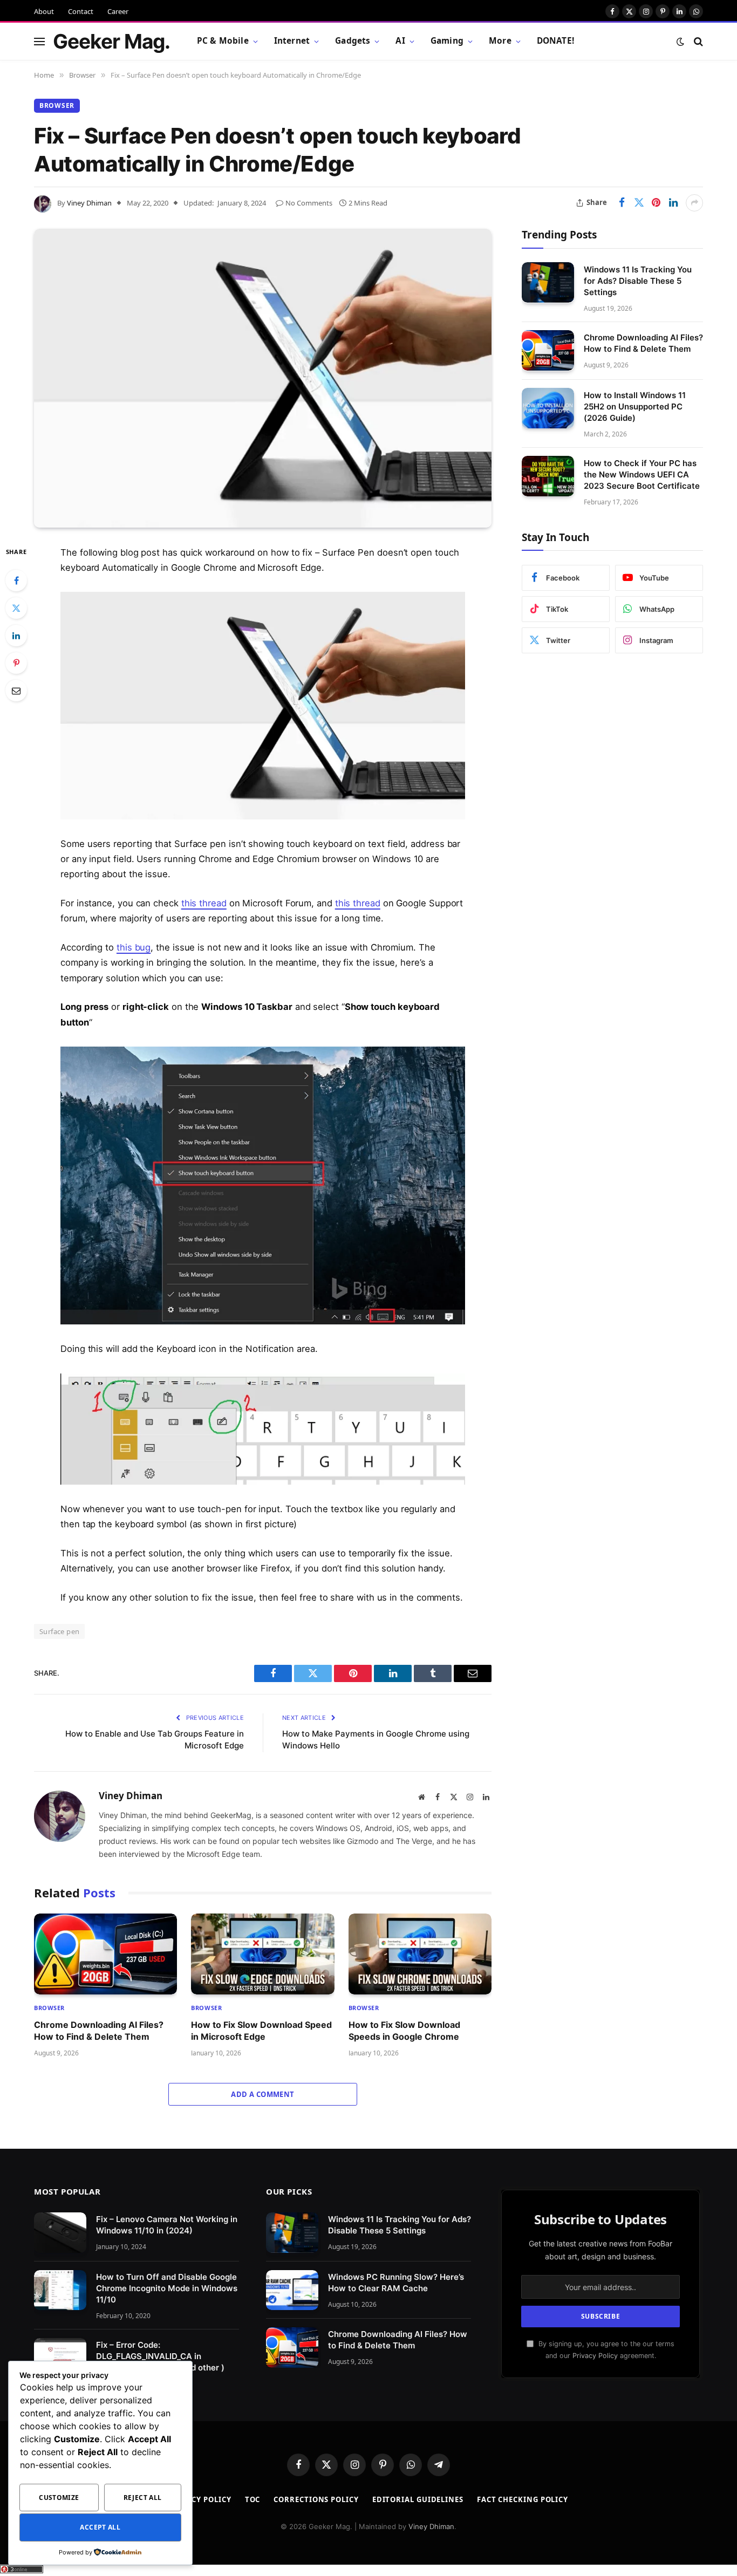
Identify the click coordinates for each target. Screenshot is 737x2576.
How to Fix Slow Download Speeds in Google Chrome (404, 2031)
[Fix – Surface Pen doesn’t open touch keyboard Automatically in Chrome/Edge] (263, 378)
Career (118, 11)
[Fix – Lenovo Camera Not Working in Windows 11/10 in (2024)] (60, 2233)
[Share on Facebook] (622, 203)
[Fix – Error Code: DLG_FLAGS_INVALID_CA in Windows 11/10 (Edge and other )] (60, 2358)
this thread (204, 903)
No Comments (309, 203)
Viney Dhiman (89, 203)
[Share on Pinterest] (656, 203)
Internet (292, 41)
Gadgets (353, 41)
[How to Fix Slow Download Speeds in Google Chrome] (420, 1954)
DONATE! (555, 41)
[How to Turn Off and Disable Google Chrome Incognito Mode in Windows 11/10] (60, 2290)
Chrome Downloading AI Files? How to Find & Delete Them (99, 2031)
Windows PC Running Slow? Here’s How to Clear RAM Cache (396, 2283)
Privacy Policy (595, 2356)
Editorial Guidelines (418, 2499)
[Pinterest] (16, 663)
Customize (59, 2498)
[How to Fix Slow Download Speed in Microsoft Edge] (262, 1954)
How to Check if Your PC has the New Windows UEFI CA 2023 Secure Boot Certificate (642, 474)
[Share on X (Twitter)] (639, 203)
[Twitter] (16, 608)
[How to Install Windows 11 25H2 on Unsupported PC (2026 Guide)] (548, 408)
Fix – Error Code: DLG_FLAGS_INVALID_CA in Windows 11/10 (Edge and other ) (160, 2356)
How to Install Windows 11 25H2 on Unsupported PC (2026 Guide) (635, 406)
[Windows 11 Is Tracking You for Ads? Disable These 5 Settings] (548, 282)
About (44, 11)
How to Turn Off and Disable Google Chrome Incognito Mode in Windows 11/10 (167, 2288)
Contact (81, 11)
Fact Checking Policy (523, 2499)
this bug (134, 947)
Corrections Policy (316, 2499)
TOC (253, 2499)
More (500, 41)
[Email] (16, 691)
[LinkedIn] (16, 636)
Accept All (100, 2527)
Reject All (143, 2498)
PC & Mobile (223, 41)
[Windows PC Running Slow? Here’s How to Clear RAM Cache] (292, 2290)
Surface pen (59, 1631)
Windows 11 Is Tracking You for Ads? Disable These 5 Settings (638, 280)
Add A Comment (262, 2094)
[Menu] (39, 41)
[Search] (697, 41)
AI (400, 41)
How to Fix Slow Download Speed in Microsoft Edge (261, 2031)
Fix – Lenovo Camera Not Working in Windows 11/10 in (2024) (167, 2225)
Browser (57, 105)
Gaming (447, 41)
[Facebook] (16, 580)
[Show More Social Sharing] (694, 203)
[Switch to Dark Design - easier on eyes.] (680, 42)
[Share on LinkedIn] (673, 203)
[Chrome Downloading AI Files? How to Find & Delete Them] (105, 1954)
